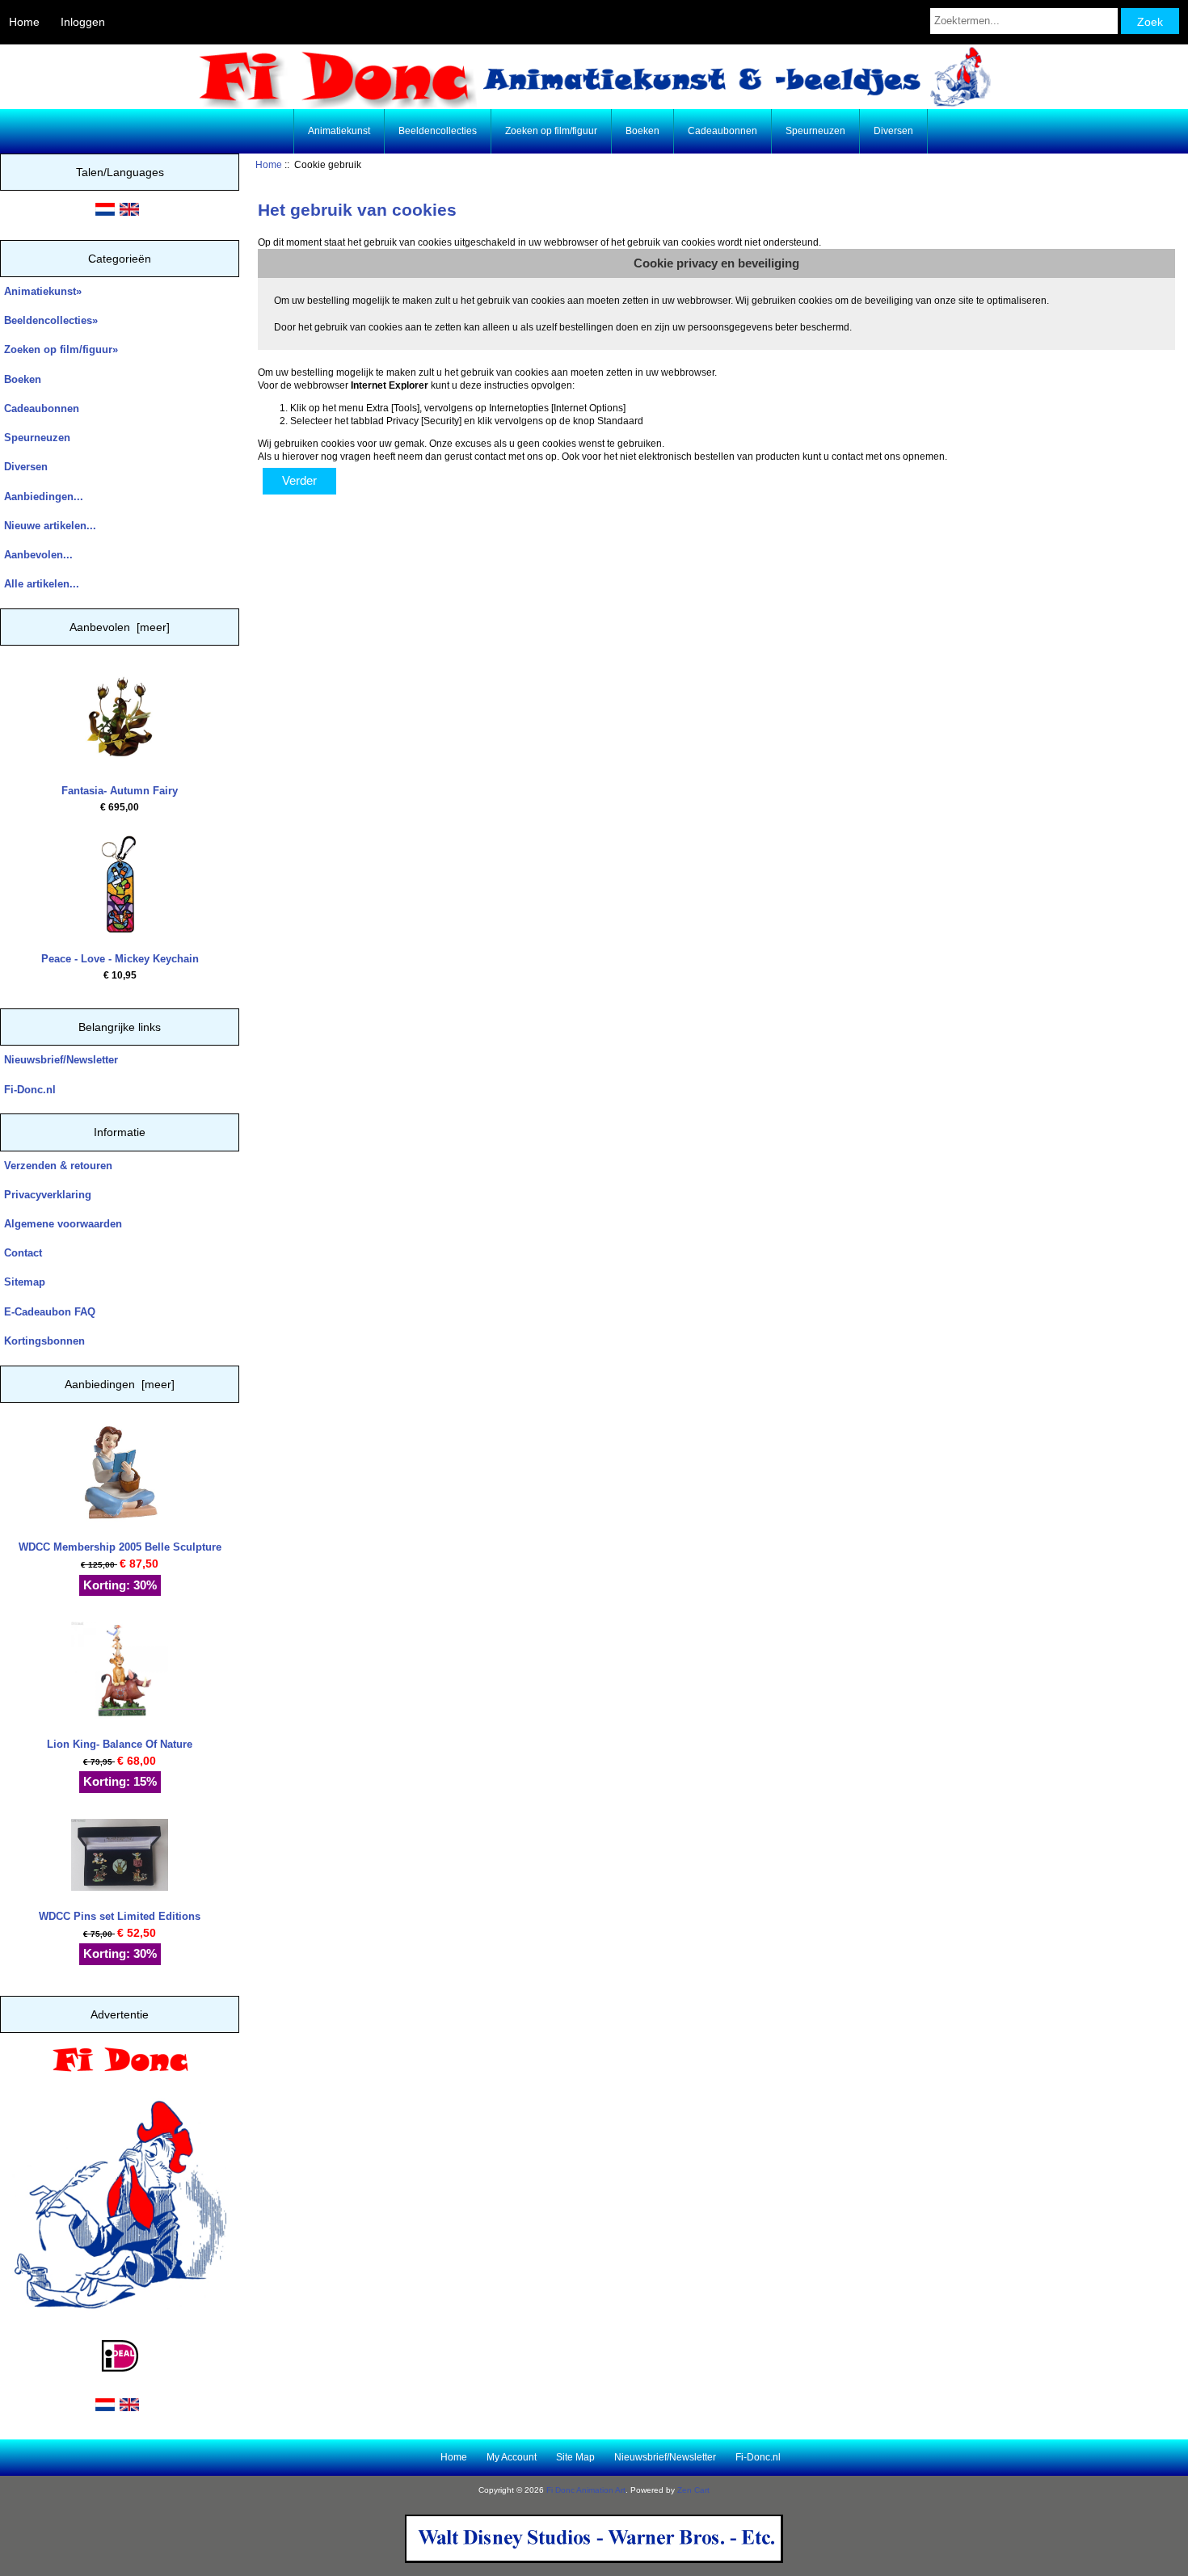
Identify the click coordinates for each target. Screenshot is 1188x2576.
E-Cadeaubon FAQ (50, 1312)
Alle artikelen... (42, 584)
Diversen (893, 131)
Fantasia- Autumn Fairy (120, 791)
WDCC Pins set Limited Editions (120, 1916)
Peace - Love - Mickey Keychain (120, 959)
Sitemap (25, 1282)
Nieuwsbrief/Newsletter (61, 1060)
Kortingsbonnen (44, 1341)
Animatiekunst (339, 131)
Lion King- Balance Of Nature (120, 1744)
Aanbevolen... (38, 555)
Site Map (575, 2457)
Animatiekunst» (43, 291)
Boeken (642, 131)
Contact (23, 1253)
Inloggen (83, 22)
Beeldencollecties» (51, 320)
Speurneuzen (815, 131)
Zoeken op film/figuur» (61, 349)
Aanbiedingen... (44, 497)
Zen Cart (693, 2490)
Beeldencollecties (438, 131)
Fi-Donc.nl (30, 1090)
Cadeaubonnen (722, 131)
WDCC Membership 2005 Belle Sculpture (120, 1547)
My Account (512, 2457)
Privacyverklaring (48, 1195)
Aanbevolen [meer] (120, 627)
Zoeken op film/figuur (551, 131)
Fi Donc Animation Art (586, 2490)
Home (24, 22)
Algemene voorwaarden (63, 1224)
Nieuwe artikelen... (50, 526)
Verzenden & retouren (58, 1166)
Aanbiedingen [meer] (120, 1384)
